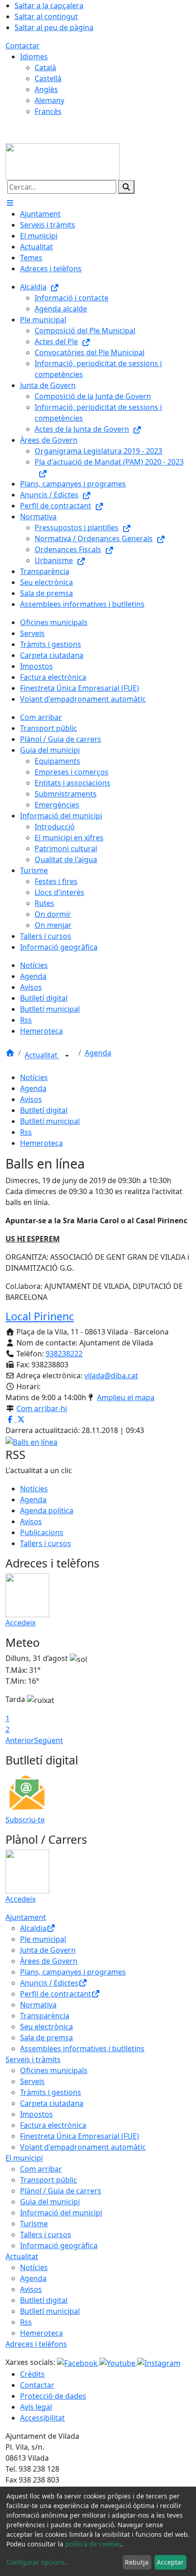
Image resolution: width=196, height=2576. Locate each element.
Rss (26, 1132)
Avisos (31, 1099)
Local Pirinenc (40, 1316)
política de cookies (93, 2544)
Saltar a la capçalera (49, 5)
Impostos (36, 2114)
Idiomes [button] (34, 57)
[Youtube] (118, 2362)
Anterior (20, 1740)
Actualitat (42, 1055)
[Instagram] (159, 2362)
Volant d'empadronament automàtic (83, 2147)
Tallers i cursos (46, 1543)
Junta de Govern (48, 1950)
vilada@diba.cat (111, 1376)
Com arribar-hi (42, 1408)
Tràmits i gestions (51, 2092)
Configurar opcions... (38, 2562)
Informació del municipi (61, 2213)
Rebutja (137, 2562)
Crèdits (32, 2374)
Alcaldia (33, 1928)
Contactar (23, 46)
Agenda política (47, 1510)
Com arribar (41, 2169)
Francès (48, 111)
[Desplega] (67, 1056)
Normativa (38, 2005)
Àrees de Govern (49, 1961)
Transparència (45, 2016)
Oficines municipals (54, 2070)
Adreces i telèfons (36, 2344)
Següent (49, 1740)
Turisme (34, 2224)
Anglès (46, 89)
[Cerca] (126, 187)
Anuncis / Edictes (49, 1983)
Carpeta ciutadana (52, 2103)
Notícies (34, 1077)
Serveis (32, 2081)
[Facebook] (78, 2362)
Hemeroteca (41, 1143)
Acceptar (170, 2562)
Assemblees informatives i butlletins (82, 2048)
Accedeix (21, 1623)
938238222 (64, 1354)
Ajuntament (26, 1917)
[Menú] (10, 203)
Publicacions (42, 1532)
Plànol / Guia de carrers (61, 2191)
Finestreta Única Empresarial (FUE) (80, 2136)
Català (45, 67)
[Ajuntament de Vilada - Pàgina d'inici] (62, 161)
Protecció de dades (53, 2396)
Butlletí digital (44, 1110)
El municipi (24, 2158)
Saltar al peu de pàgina (54, 27)
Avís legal (36, 2407)
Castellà (48, 78)
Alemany (49, 100)
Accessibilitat (42, 2418)
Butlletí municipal (50, 1121)
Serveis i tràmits (33, 2059)
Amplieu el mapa (126, 1397)
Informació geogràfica (59, 2245)
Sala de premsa (46, 2038)
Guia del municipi (50, 2202)
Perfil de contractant (56, 1994)
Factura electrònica (53, 2125)
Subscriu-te (25, 1820)
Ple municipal (43, 1939)
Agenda (98, 1053)
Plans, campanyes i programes (73, 1972)
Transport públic (49, 2180)
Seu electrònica (46, 2027)
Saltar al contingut (46, 16)
